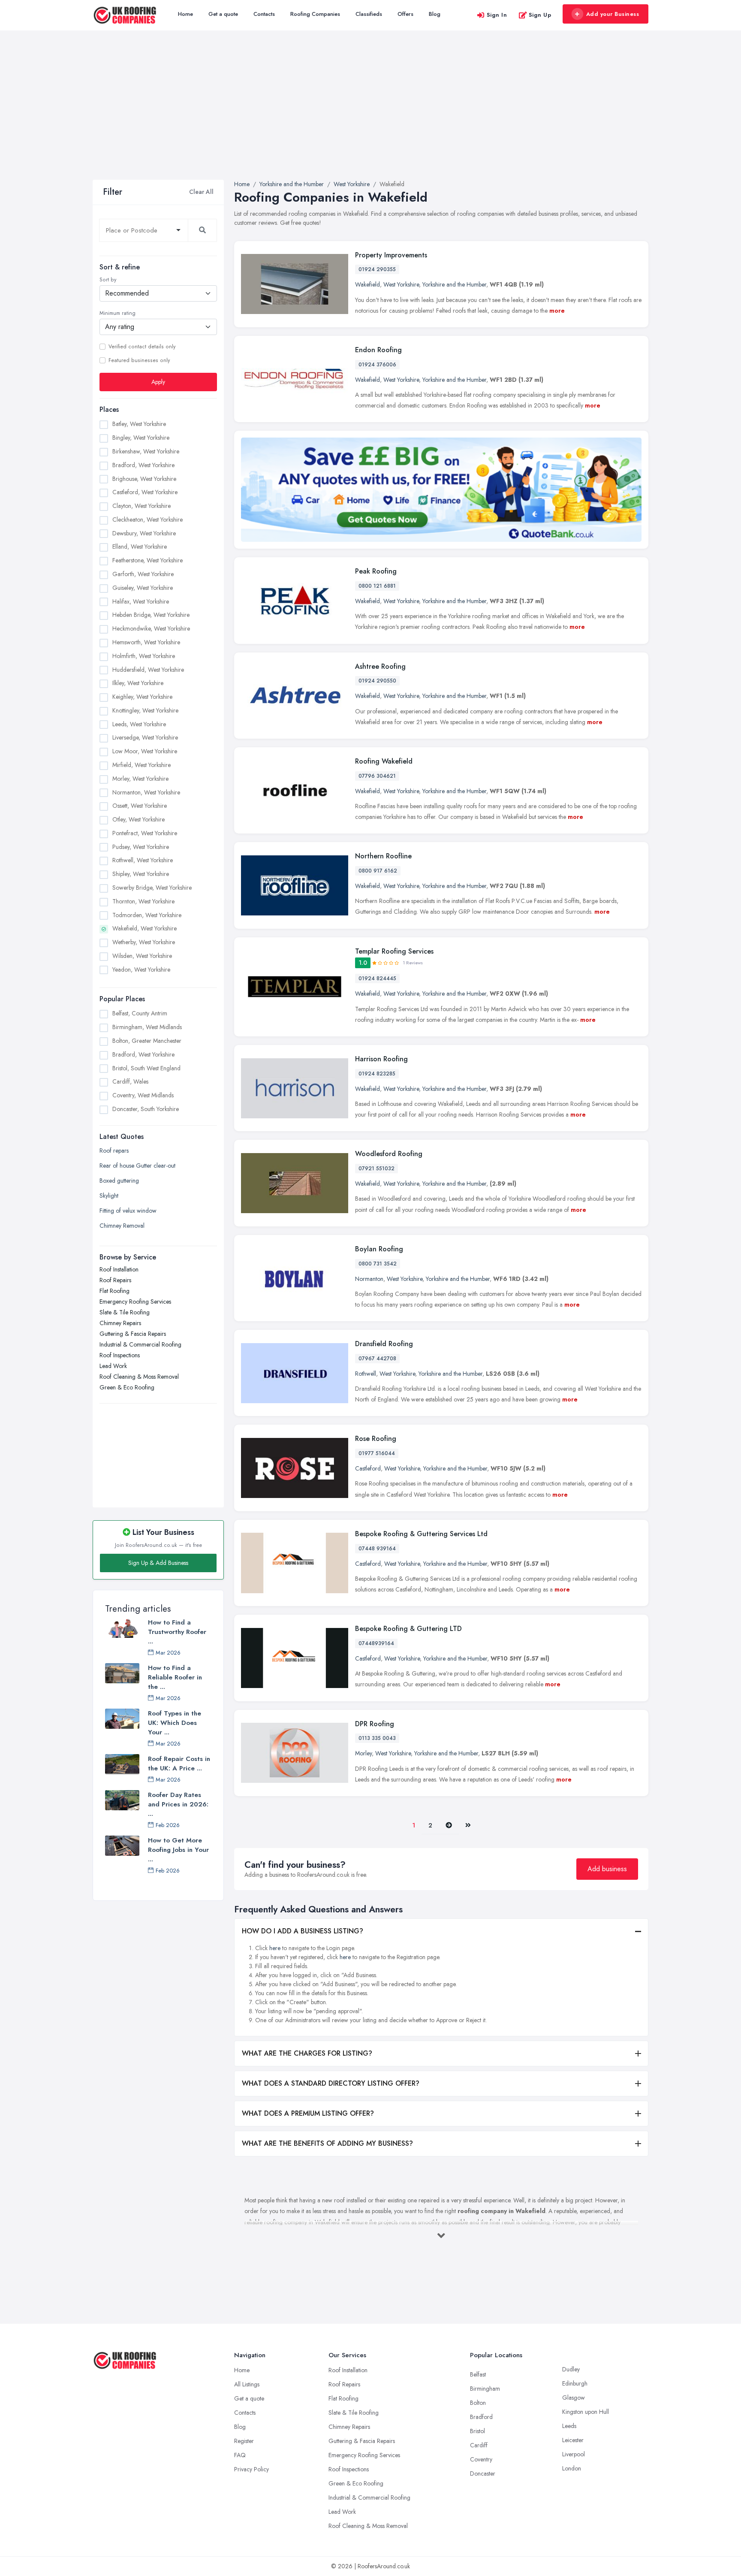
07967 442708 (377, 1359)
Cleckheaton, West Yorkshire (148, 519)
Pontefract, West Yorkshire (145, 833)
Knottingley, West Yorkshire (145, 710)
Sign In (497, 15)
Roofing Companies (315, 14)
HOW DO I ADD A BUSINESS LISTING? (303, 1931)
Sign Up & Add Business (158, 1563)
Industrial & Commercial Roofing (140, 1344)
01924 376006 (377, 365)
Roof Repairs (115, 1280)
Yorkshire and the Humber (454, 284)
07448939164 (376, 1643)
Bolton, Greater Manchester (147, 1041)
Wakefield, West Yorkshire (145, 928)
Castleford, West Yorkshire (145, 492)
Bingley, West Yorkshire (141, 438)
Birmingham (485, 2389)
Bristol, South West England (146, 1068)
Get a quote (223, 14)
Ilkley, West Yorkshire (138, 683)
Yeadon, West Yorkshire (141, 969)
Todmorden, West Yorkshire (147, 915)
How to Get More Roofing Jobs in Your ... (178, 1850)
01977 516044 (377, 1453)
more (557, 311)
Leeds (569, 2426)
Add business (607, 1869)
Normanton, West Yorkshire (146, 792)
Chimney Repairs (120, 1323)
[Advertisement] (370, 115)
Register (244, 2441)
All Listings (247, 2384)
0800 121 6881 (377, 586)
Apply (158, 382)
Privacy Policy (252, 2469)
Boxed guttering (119, 1181)
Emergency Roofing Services (135, 1302)
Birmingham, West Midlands (147, 1027)
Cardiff (479, 2445)
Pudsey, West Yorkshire (141, 847)
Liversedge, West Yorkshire (145, 737)
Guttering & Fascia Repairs (133, 1334)
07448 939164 (377, 1549)
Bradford (481, 2417)
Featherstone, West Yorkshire (148, 560)
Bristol (477, 2431)
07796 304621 (377, 776)
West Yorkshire (401, 284)
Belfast (478, 2374)
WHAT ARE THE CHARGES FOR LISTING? (307, 2053)
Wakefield (367, 284)
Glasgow (574, 2398)
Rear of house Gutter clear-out (137, 1166)
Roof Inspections (120, 1355)
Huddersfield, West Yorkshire (148, 670)
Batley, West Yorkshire (139, 424)
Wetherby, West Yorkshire (144, 942)
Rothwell (366, 1374)
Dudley (571, 2369)
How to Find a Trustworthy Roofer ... (177, 1632)
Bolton (478, 2403)
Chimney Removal (122, 1226)
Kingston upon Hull (586, 2412)
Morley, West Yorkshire (140, 779)
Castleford (368, 1468)
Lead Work (113, 1366)
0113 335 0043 (377, 1738)
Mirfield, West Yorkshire (142, 765)
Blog (435, 14)
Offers (405, 14)
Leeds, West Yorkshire (139, 724)
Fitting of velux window (128, 1211)
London (572, 2468)
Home (185, 14)
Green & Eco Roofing (127, 1387)
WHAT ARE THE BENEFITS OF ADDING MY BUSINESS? (327, 2143)
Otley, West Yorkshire (139, 819)
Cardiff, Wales (130, 1081)
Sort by (108, 280)
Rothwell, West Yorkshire (143, 860)
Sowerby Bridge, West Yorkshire (152, 888)
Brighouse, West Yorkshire (144, 479)
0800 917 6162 (378, 871)
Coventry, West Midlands (143, 1095)
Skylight (109, 1196)
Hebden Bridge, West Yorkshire (151, 615)
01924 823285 (377, 1074)
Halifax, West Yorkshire (141, 601)
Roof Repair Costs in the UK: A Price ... (179, 1764)
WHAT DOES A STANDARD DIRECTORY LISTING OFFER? (331, 2083)
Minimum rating (117, 313)
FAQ (240, 2455)
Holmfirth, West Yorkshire (144, 656)
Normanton (369, 1279)
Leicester (573, 2440)
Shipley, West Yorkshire (141, 874)
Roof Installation (119, 1269)
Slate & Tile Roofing (125, 1312)
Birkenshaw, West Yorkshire (146, 451)
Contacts (264, 14)
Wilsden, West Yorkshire (142, 956)
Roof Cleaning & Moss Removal (139, 1377)
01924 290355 (377, 269)
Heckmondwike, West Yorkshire (151, 628)
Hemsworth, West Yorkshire (146, 642)
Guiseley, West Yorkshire (143, 588)
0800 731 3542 (378, 1264)
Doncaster (483, 2473)
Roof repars (114, 1151)
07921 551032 (377, 1169)
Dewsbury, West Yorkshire (144, 533)
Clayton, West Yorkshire (142, 506)
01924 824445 (377, 978)
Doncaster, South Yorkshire (146, 1109)
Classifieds (369, 14)
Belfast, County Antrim (140, 1013)
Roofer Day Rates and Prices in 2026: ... (178, 1804)
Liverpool (574, 2454)
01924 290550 (377, 681)
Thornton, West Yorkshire (143, 901)
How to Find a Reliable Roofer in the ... (175, 1677)
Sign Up (540, 15)
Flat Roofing (114, 1291)
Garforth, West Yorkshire (143, 574)
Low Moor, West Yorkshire (145, 751)
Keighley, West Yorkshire (142, 697)
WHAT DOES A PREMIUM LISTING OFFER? (308, 2113)
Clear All (201, 192)
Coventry (481, 2459)
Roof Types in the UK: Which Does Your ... (175, 1723)
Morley (363, 1753)
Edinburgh (575, 2383)
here (275, 1948)
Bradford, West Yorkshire (143, 465)
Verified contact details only (142, 347)
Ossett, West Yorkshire (140, 806)
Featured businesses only (139, 360)
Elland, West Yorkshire (140, 547)
